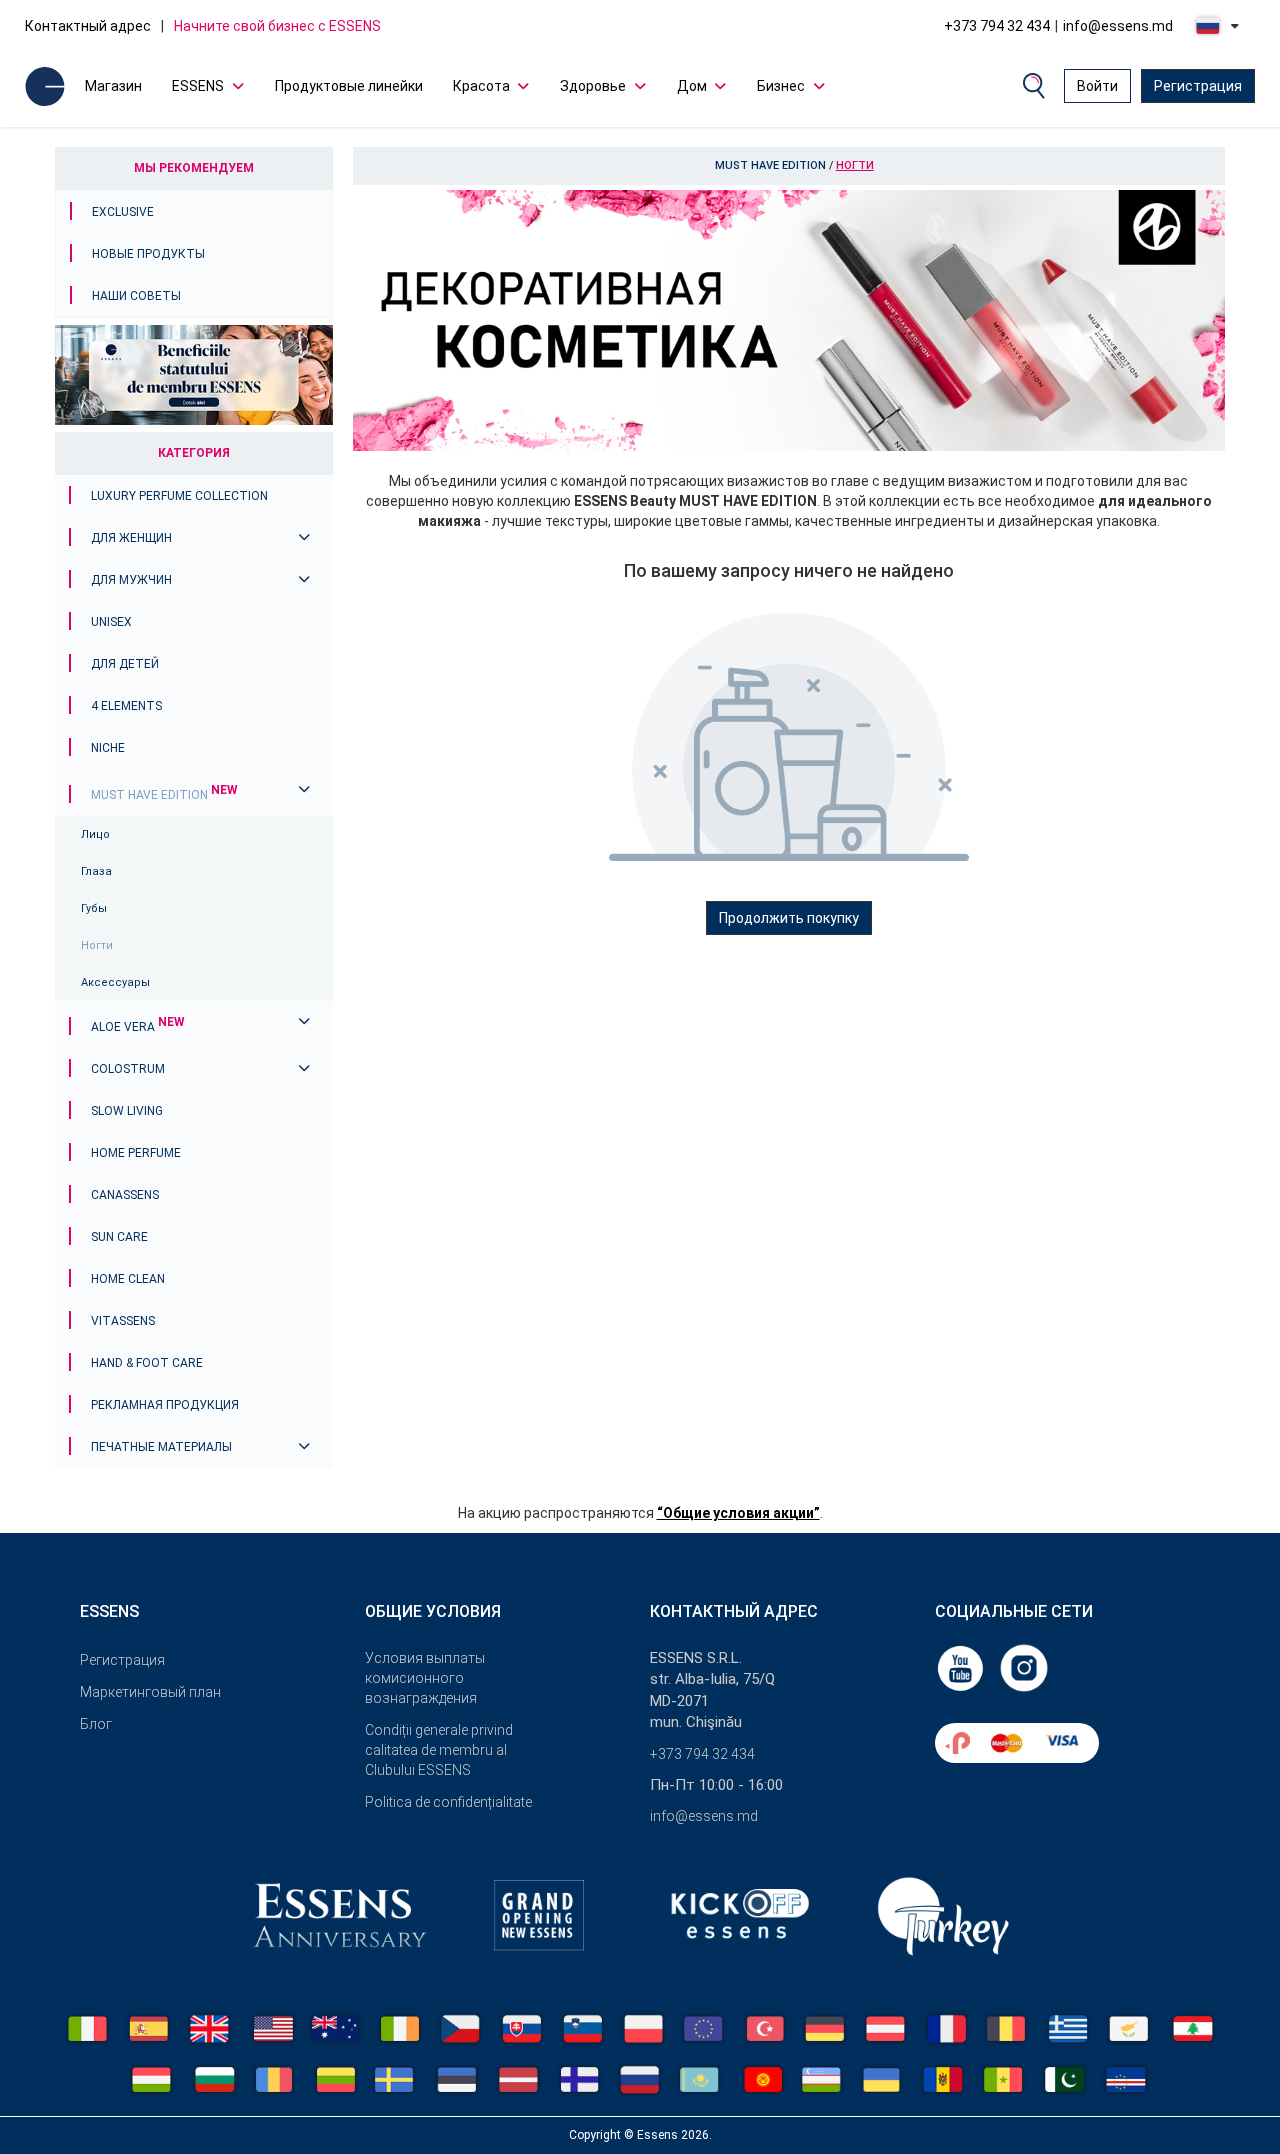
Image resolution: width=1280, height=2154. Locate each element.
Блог (96, 1724)
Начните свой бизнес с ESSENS (277, 26)
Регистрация (1198, 86)
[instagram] (1024, 1667)
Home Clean (128, 1279)
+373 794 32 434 (997, 26)
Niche (108, 748)
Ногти (97, 945)
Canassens (125, 1195)
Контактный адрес (88, 26)
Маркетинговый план (150, 1692)
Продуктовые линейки (349, 86)
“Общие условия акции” (738, 1513)
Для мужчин (131, 580)
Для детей (125, 664)
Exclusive (123, 212)
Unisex (111, 622)
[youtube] (962, 1667)
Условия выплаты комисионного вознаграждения (425, 1678)
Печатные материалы (161, 1447)
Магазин (113, 86)
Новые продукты (148, 254)
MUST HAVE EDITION (164, 795)
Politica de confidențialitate (448, 1802)
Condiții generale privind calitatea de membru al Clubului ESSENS (439, 1750)
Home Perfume (136, 1153)
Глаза (96, 871)
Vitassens (123, 1321)
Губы (94, 908)
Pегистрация (122, 1660)
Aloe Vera (138, 1027)
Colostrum (128, 1069)
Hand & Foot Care (147, 1363)
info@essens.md (1118, 26)
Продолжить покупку (789, 918)
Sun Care (119, 1237)
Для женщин (131, 538)
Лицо (95, 834)
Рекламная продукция (165, 1405)
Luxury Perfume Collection (179, 496)
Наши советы (136, 296)
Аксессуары (115, 982)
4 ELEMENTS (126, 706)
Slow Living (127, 1111)
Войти (1097, 86)
